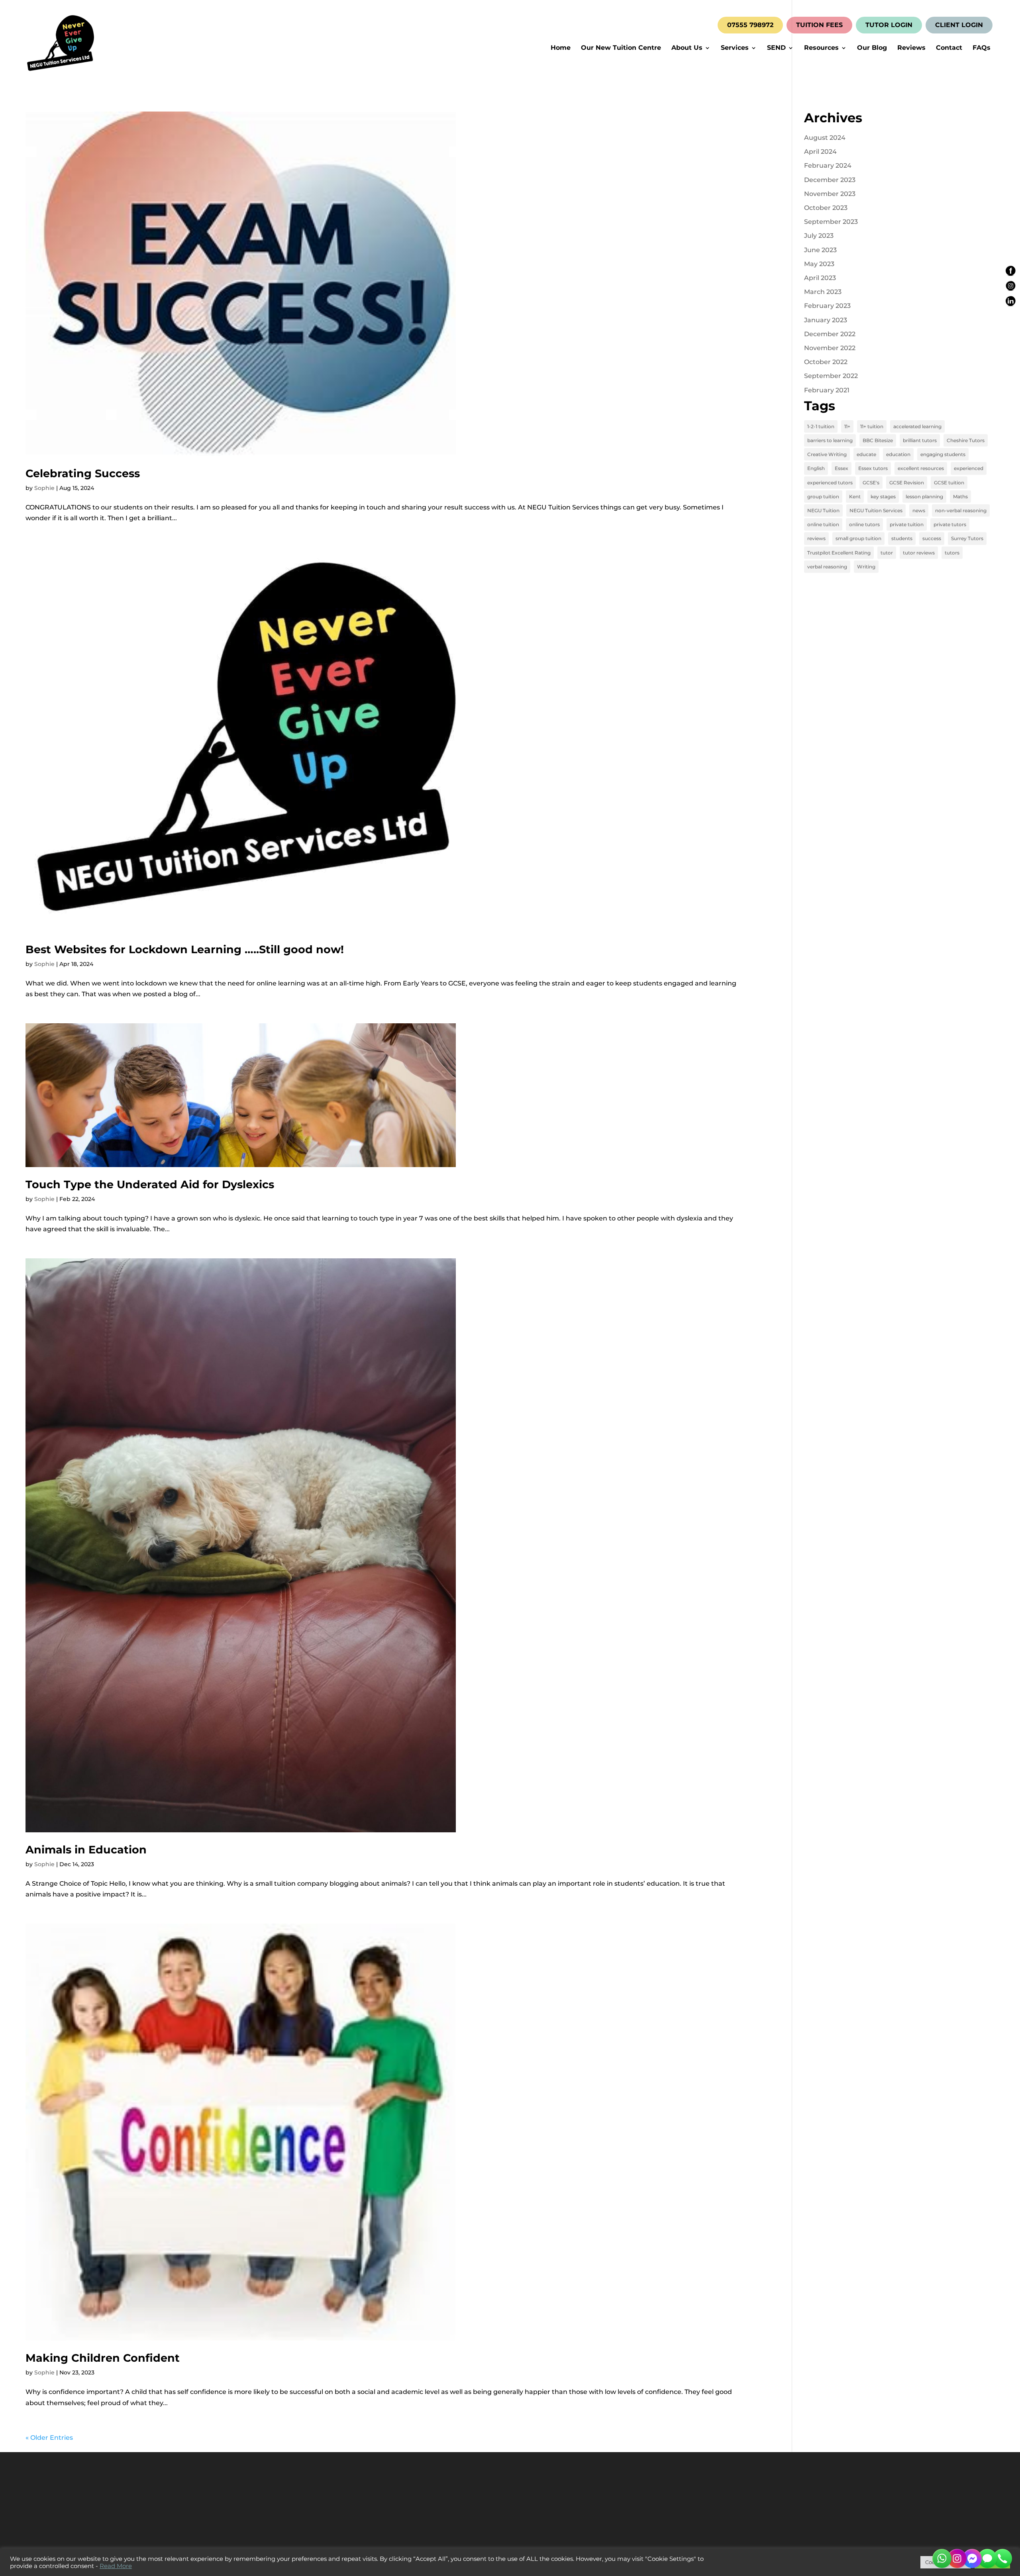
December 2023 (830, 180)
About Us (687, 48)
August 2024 (825, 138)
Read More (116, 2566)
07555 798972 (750, 25)
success (932, 538)
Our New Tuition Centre (621, 48)
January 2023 (826, 320)
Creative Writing (827, 454)
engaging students (943, 454)
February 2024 (828, 166)
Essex (841, 468)
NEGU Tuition (823, 510)
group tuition (823, 497)
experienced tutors (830, 483)
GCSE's (871, 483)
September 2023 (831, 222)
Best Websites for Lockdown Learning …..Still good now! (185, 949)
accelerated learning (917, 426)
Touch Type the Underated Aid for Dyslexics (150, 1184)
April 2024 (820, 152)
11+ (847, 426)
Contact (949, 48)
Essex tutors (873, 468)
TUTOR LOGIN (889, 25)
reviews (816, 538)
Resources (821, 48)
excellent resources (921, 468)
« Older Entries (49, 2438)
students (902, 538)
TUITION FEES (819, 25)
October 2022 (826, 362)
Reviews (911, 48)
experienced (969, 468)
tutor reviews (919, 553)
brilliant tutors (920, 440)
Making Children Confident (103, 2358)
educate (866, 454)
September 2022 (831, 376)
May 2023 (819, 264)
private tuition (907, 524)
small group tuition (858, 538)
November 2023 (830, 194)
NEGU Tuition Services (876, 510)
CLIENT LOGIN (959, 25)
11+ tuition (872, 426)
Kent (855, 497)
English (816, 468)
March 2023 (823, 292)
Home (561, 48)
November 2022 (830, 348)
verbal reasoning (827, 567)
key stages (883, 497)
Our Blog (872, 48)
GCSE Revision (907, 483)
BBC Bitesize (878, 440)
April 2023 (820, 278)
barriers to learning (830, 440)
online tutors (864, 524)
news (919, 510)
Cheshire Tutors (966, 440)
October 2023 (826, 208)
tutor (887, 553)
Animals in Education (86, 1850)
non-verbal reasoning (961, 510)
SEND (776, 48)
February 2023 (827, 306)
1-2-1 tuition (821, 426)
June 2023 (820, 250)
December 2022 (830, 334)
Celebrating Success (83, 473)
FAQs (982, 48)
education (898, 454)
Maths (960, 497)
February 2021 (827, 390)
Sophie (44, 488)
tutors (952, 553)
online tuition (823, 524)
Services (735, 48)
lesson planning (924, 497)
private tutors (950, 524)
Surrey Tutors (967, 538)
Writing (866, 567)
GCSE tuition (949, 483)
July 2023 (819, 236)
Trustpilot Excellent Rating (839, 553)
